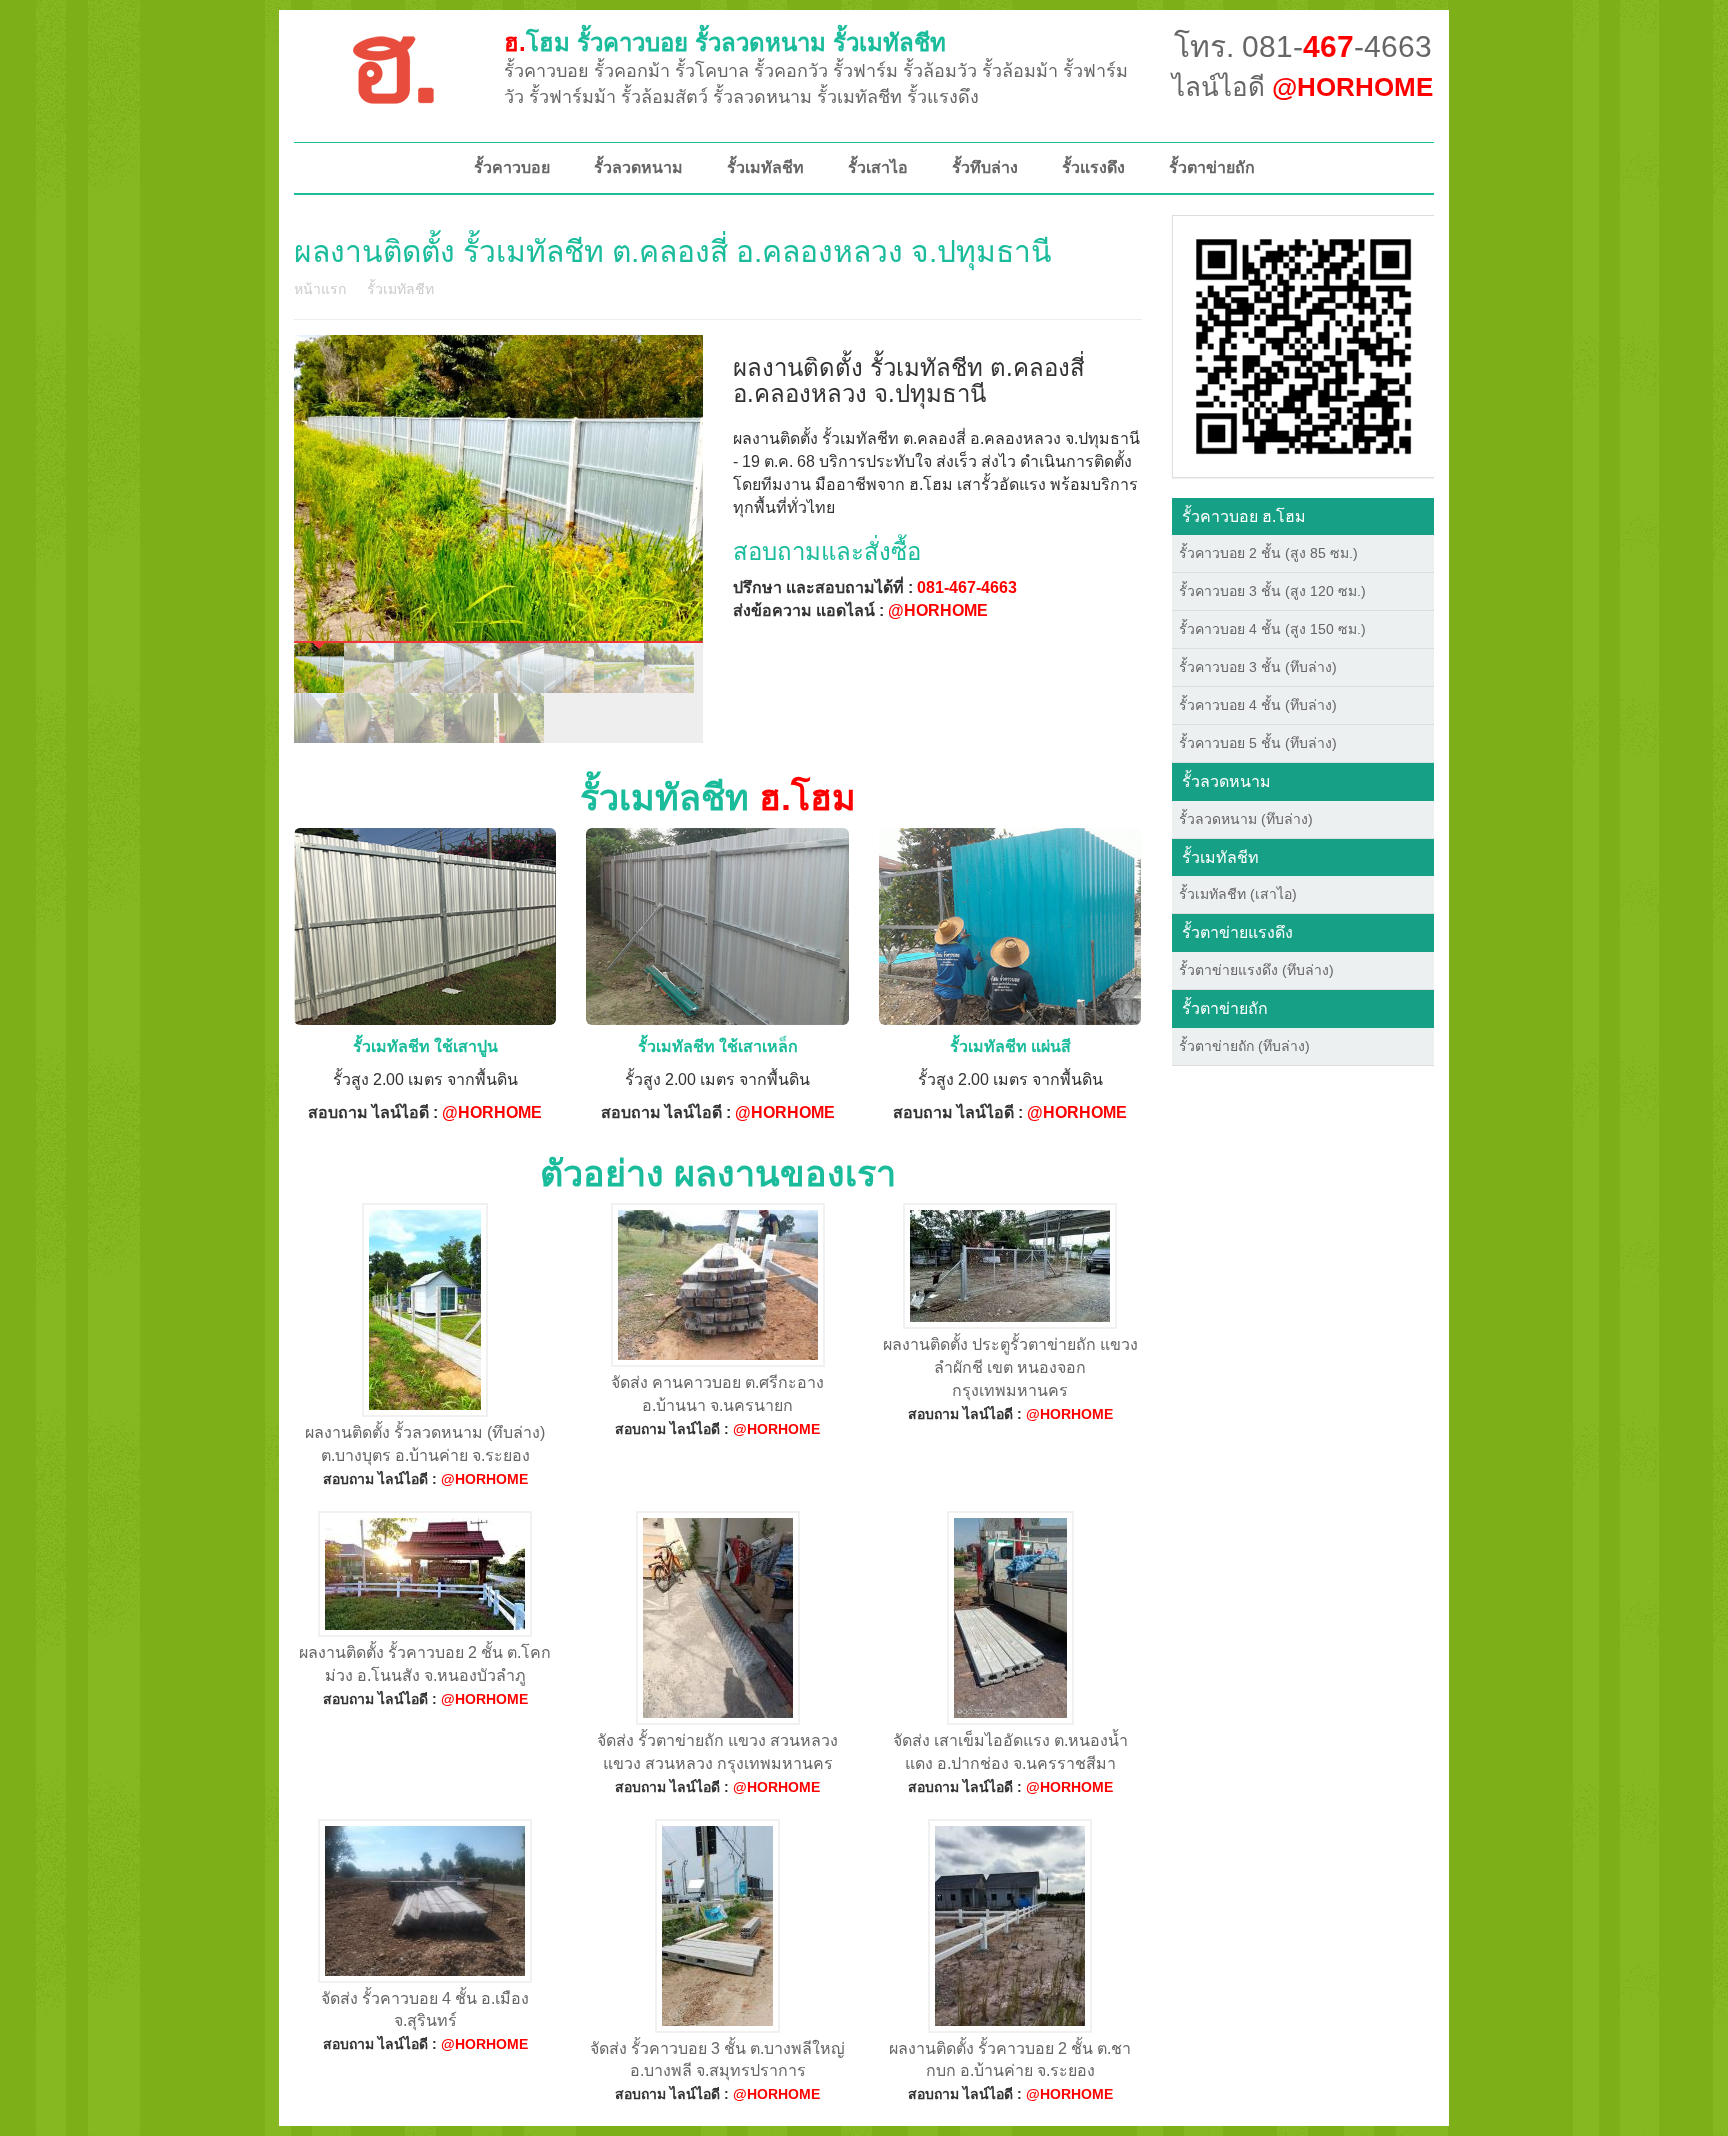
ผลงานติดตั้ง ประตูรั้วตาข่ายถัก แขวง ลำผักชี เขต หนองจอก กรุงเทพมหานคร (1010, 1367)
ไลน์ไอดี (1302, 87)
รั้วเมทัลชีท (765, 167)
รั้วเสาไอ (878, 167)
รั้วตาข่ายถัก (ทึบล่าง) (1244, 1046)
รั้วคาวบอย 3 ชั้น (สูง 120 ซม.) (1272, 591)
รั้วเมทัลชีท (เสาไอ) (1238, 894)
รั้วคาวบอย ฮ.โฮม (1244, 516)
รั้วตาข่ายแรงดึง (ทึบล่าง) (1256, 970)
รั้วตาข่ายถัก (1212, 167)
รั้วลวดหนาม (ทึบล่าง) (1246, 819)
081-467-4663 (967, 587)
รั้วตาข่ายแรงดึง (1237, 932)
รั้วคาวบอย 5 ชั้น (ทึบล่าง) (1258, 743)
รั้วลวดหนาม (638, 167)
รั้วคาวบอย (512, 167)
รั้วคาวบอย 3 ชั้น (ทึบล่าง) (1258, 667)
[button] (1303, 345)
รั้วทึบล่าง (985, 167)
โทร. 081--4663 (1303, 46)
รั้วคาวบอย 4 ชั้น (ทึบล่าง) (1258, 705)
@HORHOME (938, 610)
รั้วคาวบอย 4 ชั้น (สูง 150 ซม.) (1272, 629)
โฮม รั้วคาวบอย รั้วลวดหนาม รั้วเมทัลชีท (725, 42)
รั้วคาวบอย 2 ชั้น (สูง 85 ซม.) (1268, 553)
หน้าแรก (320, 289)
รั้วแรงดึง (1093, 167)
